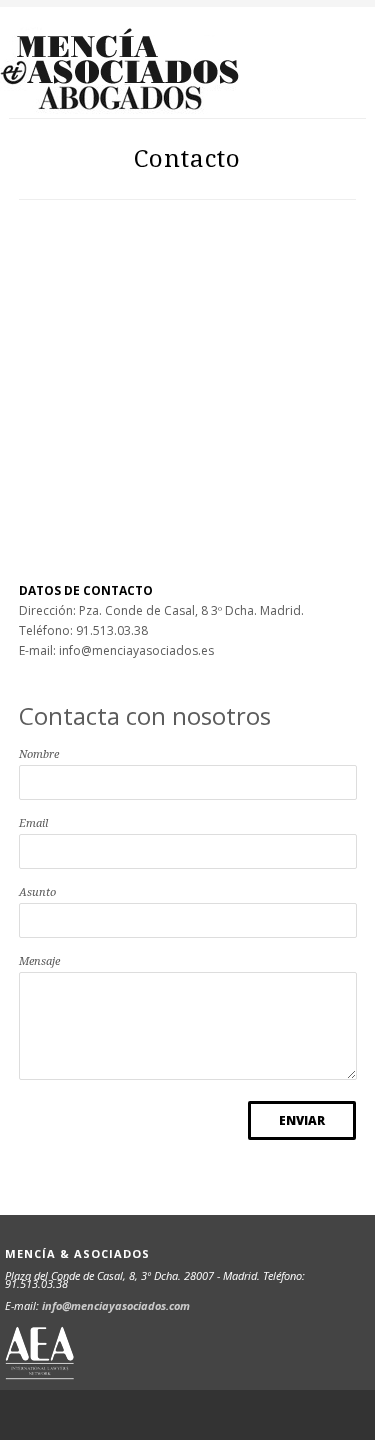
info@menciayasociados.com (116, 1305)
